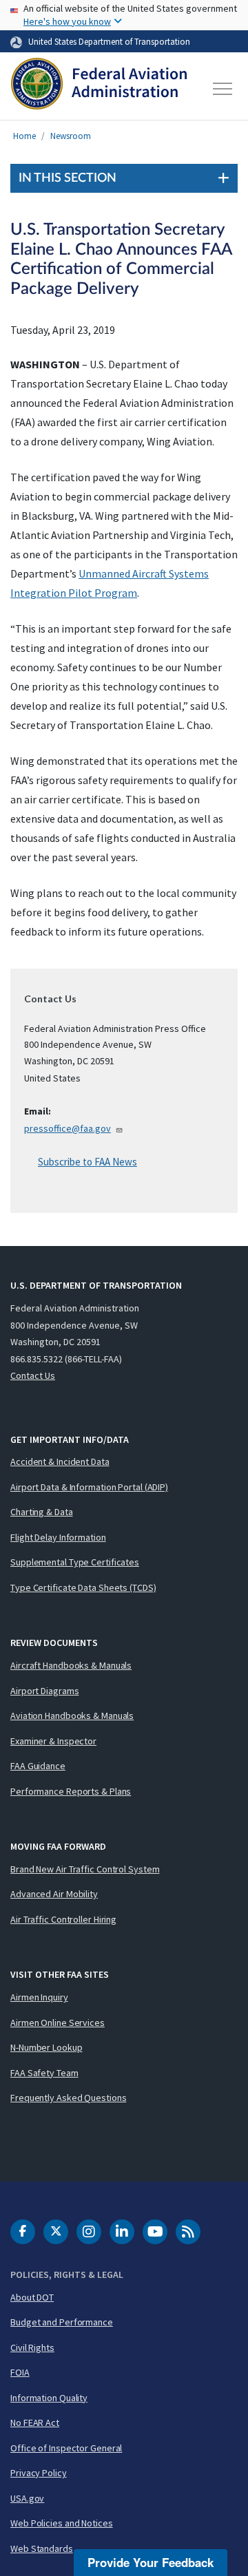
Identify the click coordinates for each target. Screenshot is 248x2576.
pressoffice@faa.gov (68, 1128)
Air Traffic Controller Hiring (63, 1919)
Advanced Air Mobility (54, 1894)
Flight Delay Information (58, 1537)
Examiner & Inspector (53, 1741)
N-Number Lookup (46, 2047)
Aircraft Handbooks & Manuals (71, 1665)
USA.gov (27, 2498)
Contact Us (33, 1375)
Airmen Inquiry (39, 1997)
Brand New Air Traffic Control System (85, 1869)
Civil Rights (32, 2347)
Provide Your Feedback (151, 2562)
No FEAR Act (35, 2422)
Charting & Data (42, 1512)
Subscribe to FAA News (87, 1162)
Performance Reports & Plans (71, 1791)
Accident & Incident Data (60, 1461)
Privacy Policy (39, 2473)
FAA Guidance (38, 1766)
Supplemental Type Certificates (75, 1562)
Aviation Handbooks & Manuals (72, 1715)
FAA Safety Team (44, 2073)
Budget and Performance (62, 2322)
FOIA (20, 2372)
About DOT (32, 2297)
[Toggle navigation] (223, 89)
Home (24, 136)
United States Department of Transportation (109, 41)
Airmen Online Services (58, 2023)
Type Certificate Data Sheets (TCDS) (83, 1587)
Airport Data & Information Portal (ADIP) (89, 1487)
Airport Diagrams (44, 1691)
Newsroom (71, 136)
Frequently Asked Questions (68, 2098)
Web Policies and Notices (62, 2523)
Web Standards (42, 2548)
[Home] (99, 89)
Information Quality (49, 2398)
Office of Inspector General (66, 2448)
